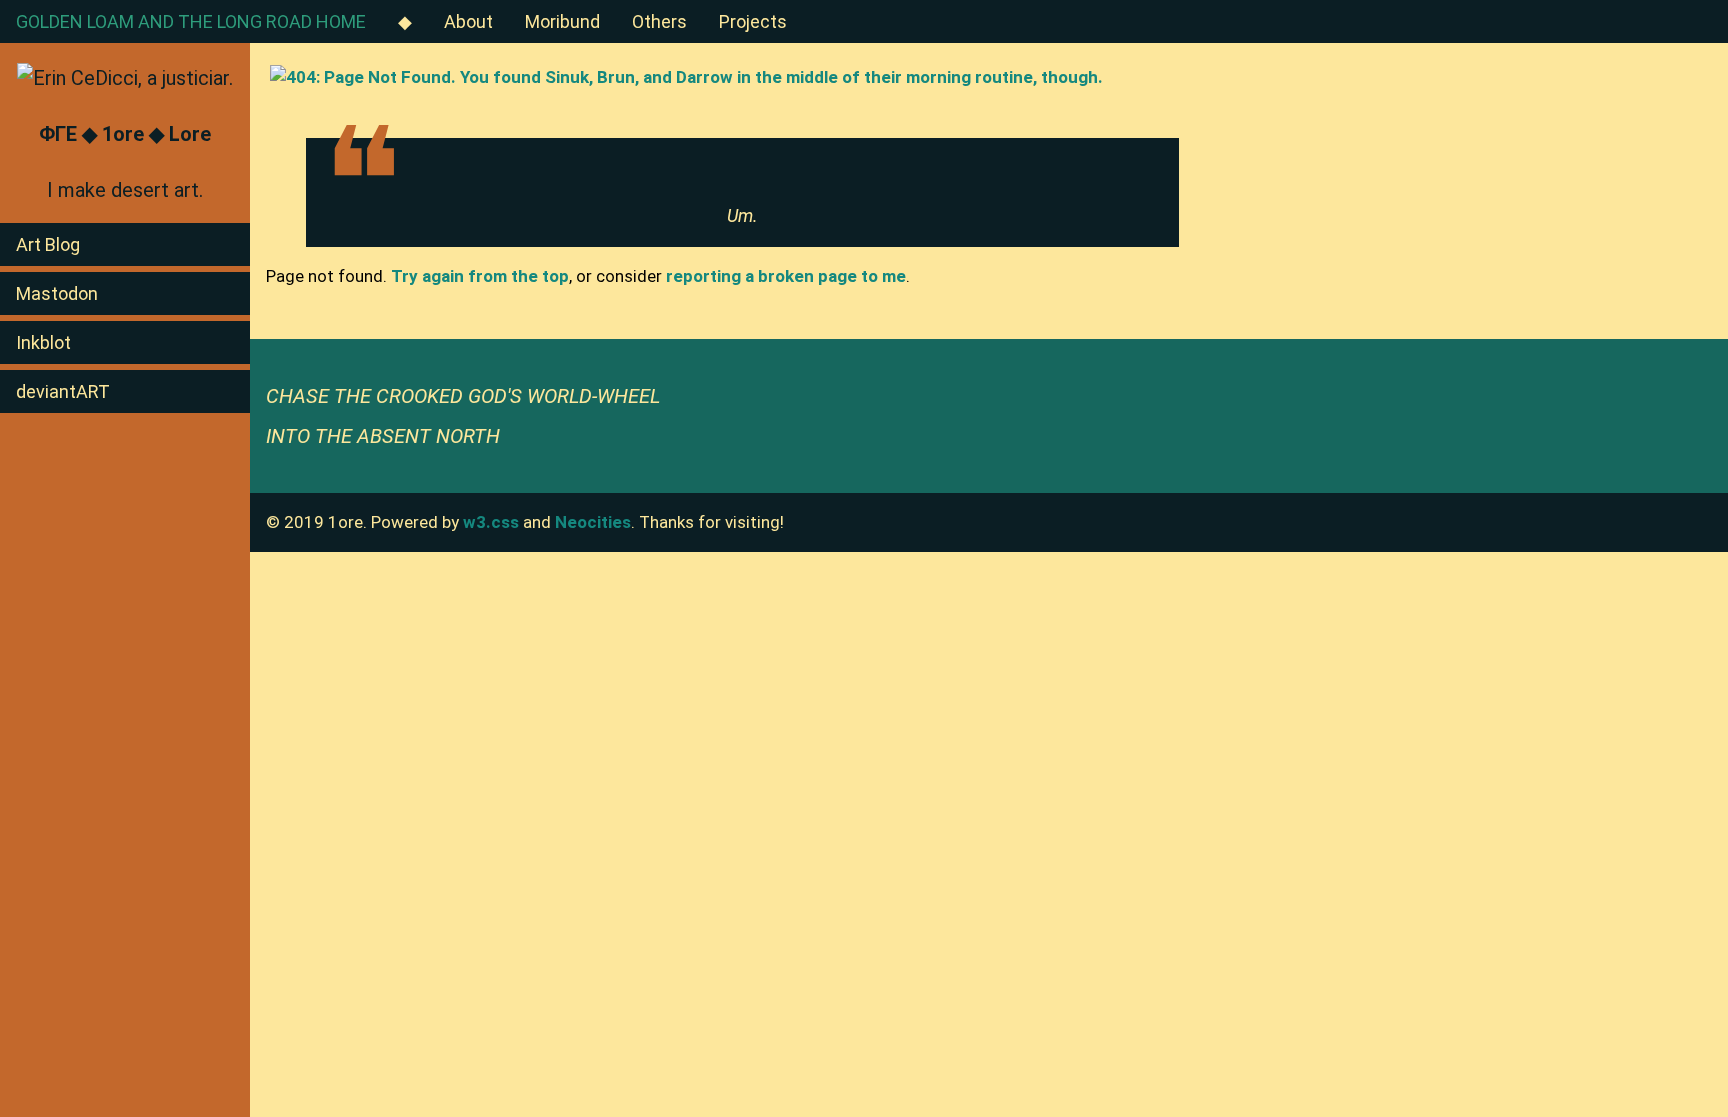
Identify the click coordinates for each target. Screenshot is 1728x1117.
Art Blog (48, 244)
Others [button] (659, 21)
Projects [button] (753, 21)
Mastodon (57, 293)
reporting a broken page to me (786, 276)
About (468, 21)
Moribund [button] (562, 21)
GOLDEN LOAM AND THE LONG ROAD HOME (191, 21)
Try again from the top (480, 276)
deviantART (63, 391)
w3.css (491, 522)
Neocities (593, 522)
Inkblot (43, 342)
